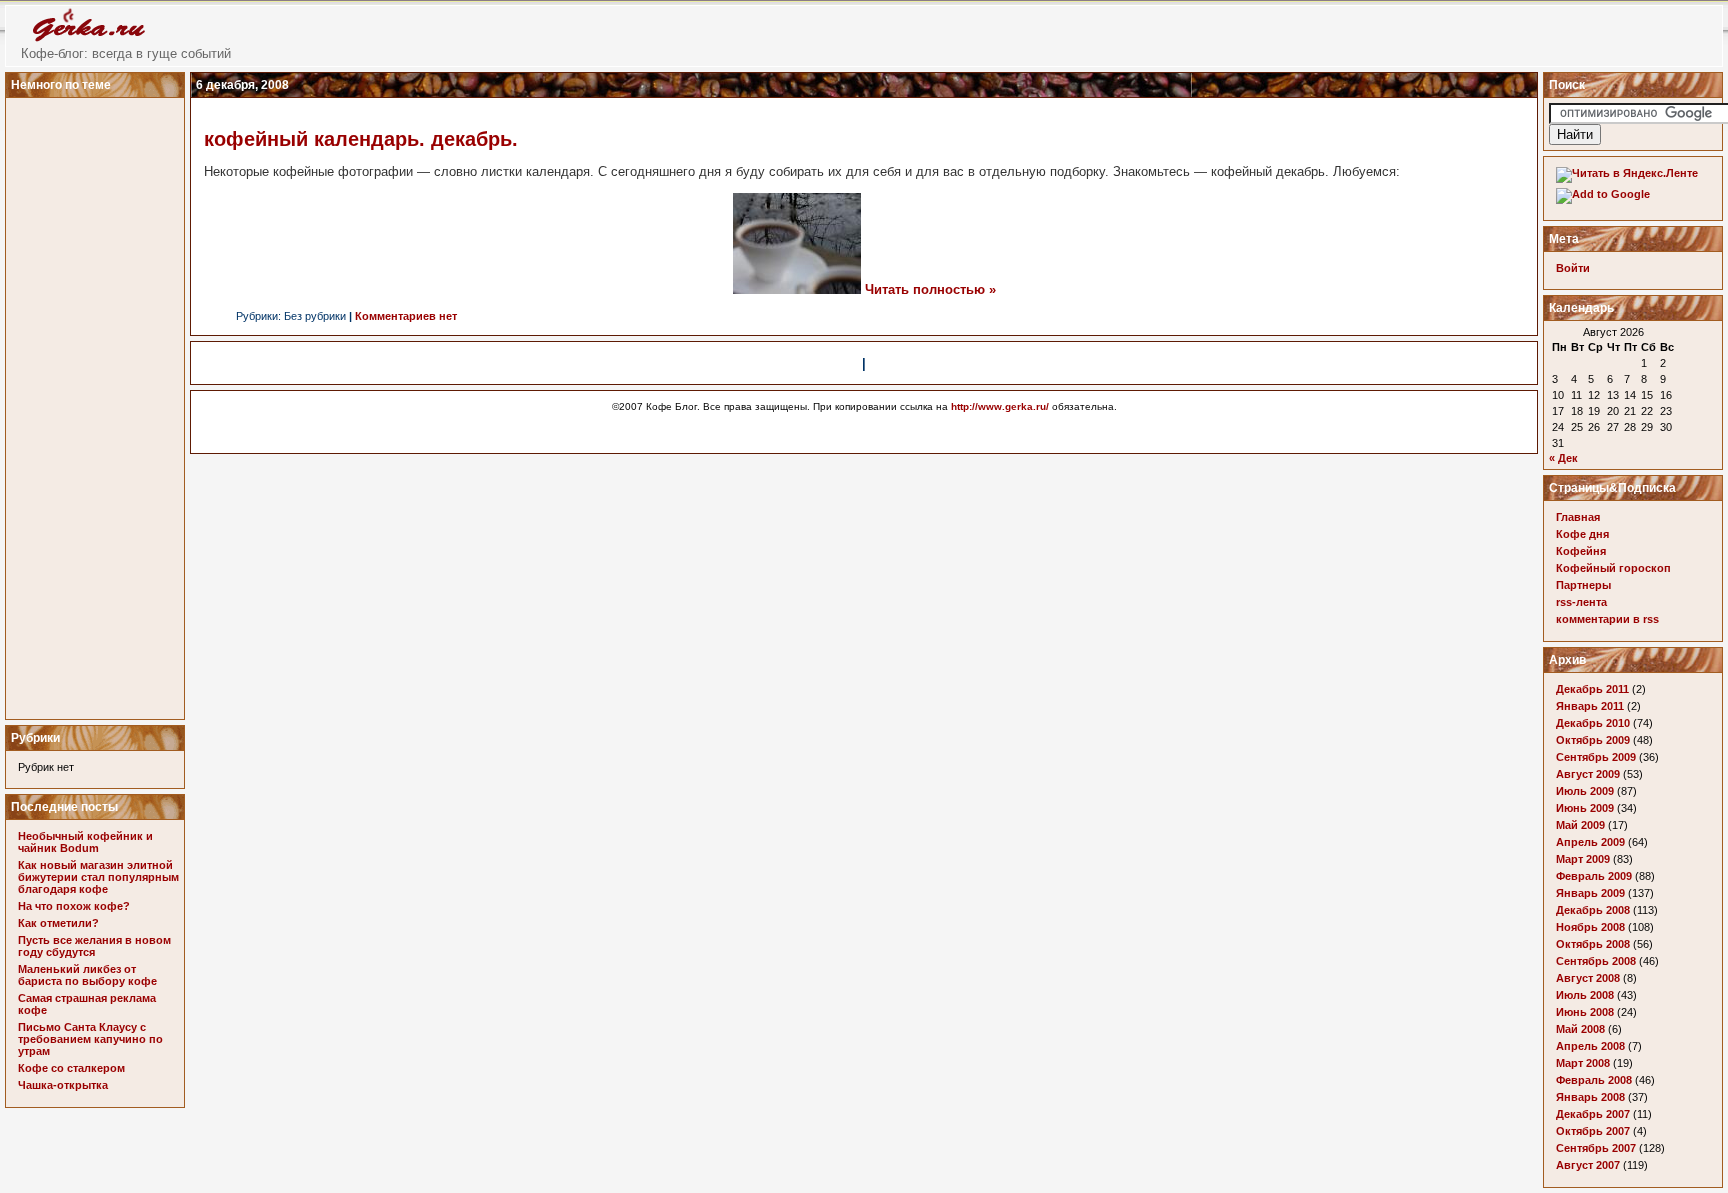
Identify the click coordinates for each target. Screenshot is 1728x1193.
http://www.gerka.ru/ (1000, 406)
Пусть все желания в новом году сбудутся (94, 946)
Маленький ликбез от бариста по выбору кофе (87, 975)
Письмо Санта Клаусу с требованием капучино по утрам (90, 1039)
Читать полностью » (930, 289)
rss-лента (1581, 602)
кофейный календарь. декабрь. (361, 139)
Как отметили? (58, 923)
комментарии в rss (1607, 619)
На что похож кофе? (74, 906)
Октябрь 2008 (1593, 944)
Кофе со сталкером (71, 1068)
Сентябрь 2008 (1596, 961)
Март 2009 (1583, 859)
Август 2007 (1588, 1165)
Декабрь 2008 (1593, 910)
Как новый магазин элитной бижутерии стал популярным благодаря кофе (98, 877)
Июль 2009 (1585, 791)
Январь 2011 (1590, 706)
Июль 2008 (1585, 995)
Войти (1573, 268)
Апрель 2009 (1590, 842)
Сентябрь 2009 (1596, 757)
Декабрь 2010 (1593, 723)
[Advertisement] (98, 403)
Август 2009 (1588, 774)
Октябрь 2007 (1593, 1131)
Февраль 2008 (1594, 1080)
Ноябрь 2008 (1590, 927)
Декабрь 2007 (1593, 1114)
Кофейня (1581, 551)
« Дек (1563, 458)
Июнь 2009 (1585, 808)
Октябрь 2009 (1593, 740)
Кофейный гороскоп (1613, 568)
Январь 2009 (1590, 893)
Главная (1578, 517)
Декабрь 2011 (1592, 689)
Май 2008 (1580, 1029)
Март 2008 (1583, 1063)
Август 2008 (1588, 978)
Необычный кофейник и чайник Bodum (85, 842)
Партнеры (1583, 585)
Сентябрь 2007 (1596, 1148)
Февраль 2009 (1594, 876)
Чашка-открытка (63, 1085)
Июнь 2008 (1585, 1012)
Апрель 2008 (1590, 1046)
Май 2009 (1580, 825)
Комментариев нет (406, 316)
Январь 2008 (1590, 1097)
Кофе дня (1582, 534)
